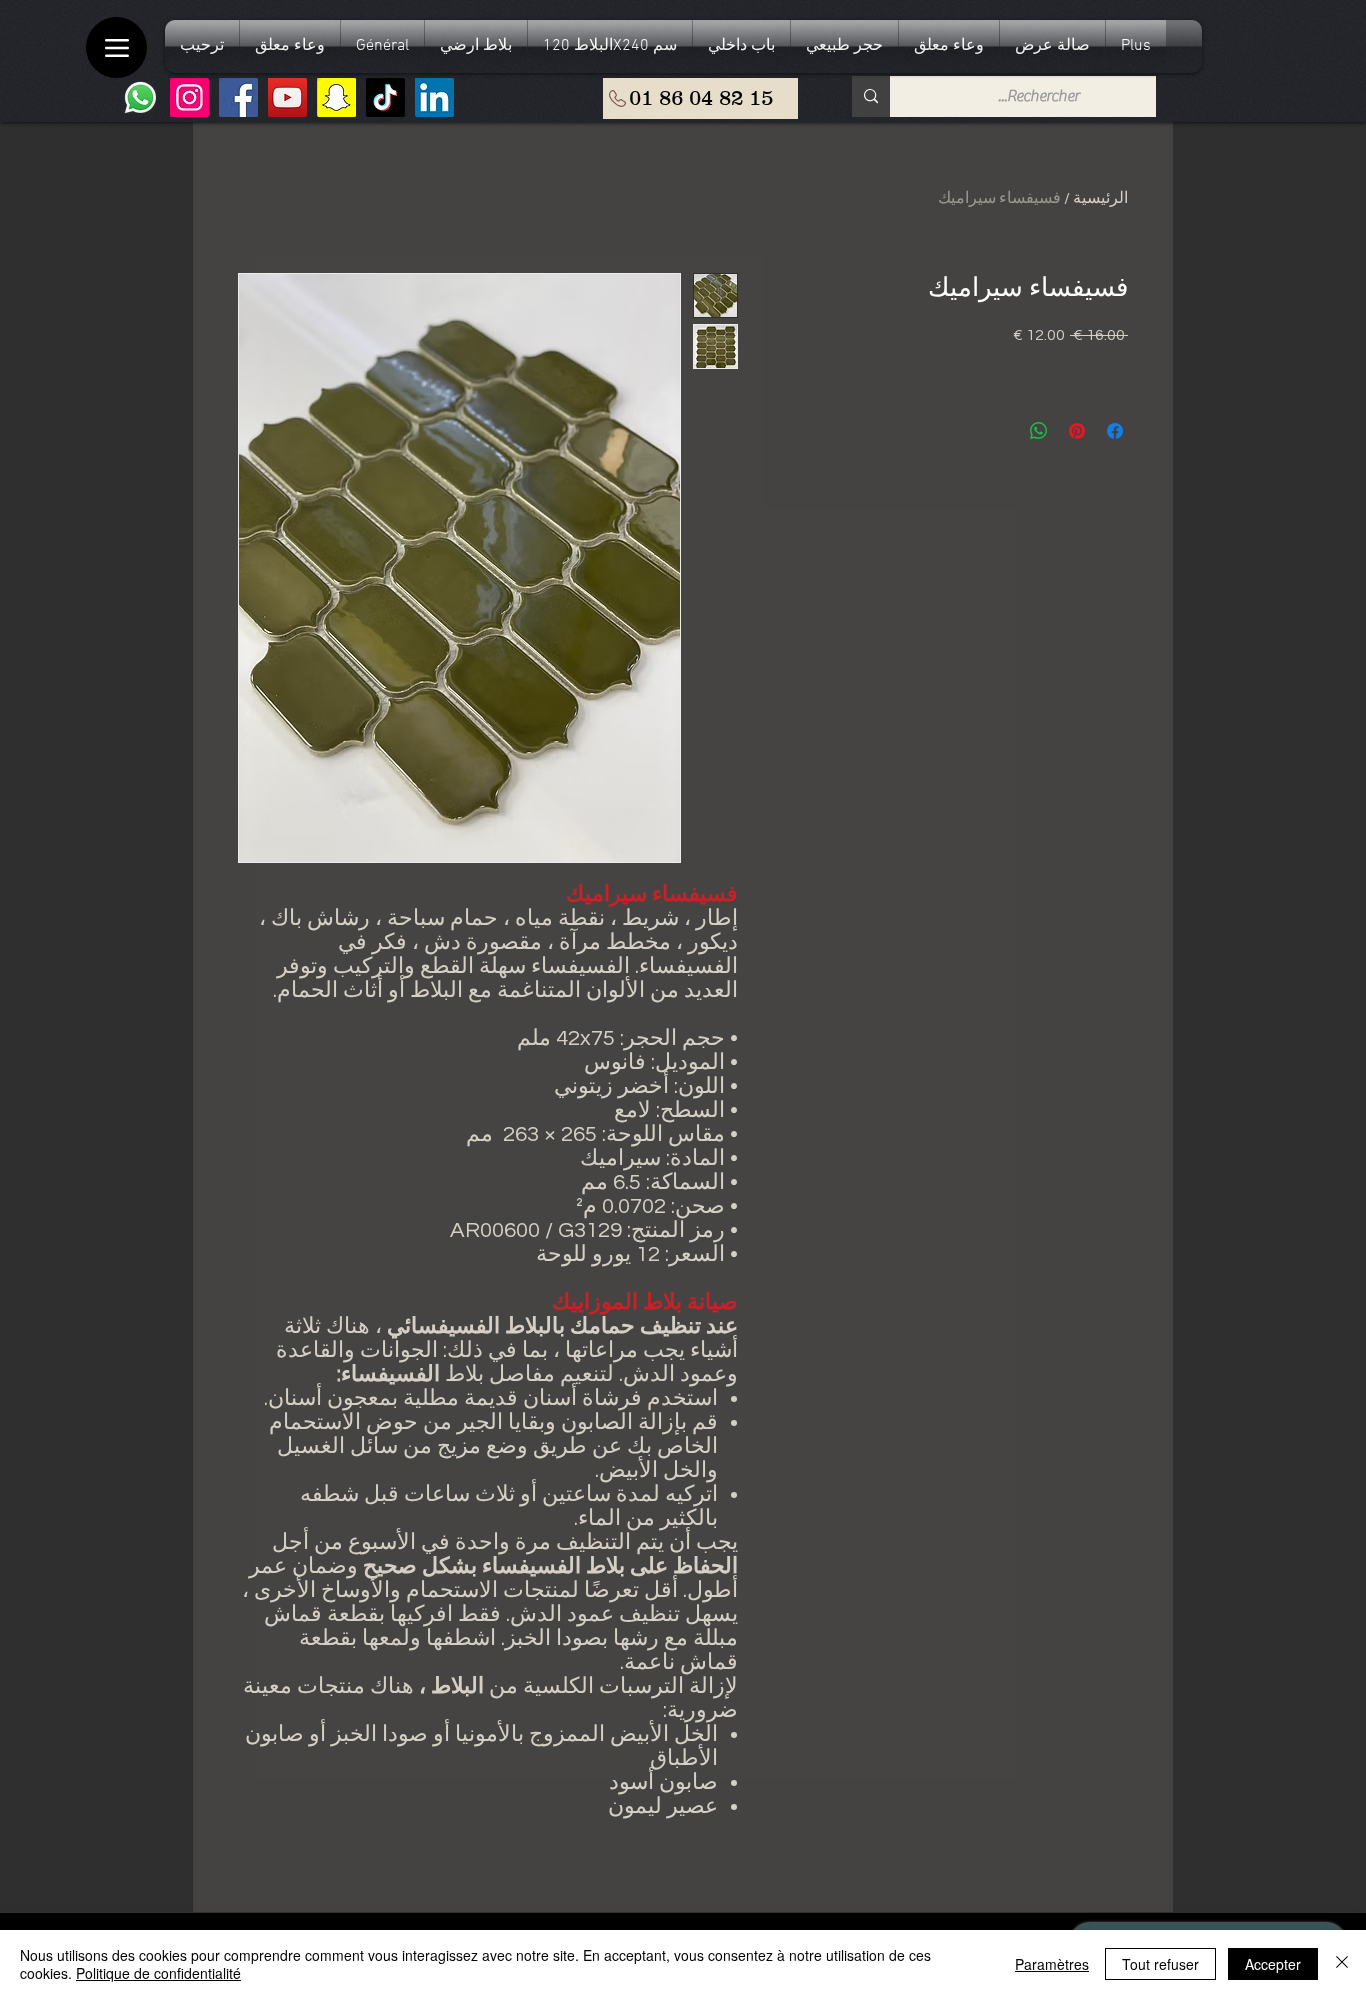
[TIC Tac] (385, 97)
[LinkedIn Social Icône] (434, 97)
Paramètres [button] (1052, 1964)
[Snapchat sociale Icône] (336, 97)
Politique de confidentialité (158, 1973)
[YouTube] (287, 97)
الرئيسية (1100, 198)
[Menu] (116, 47)
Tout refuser (1160, 1964)
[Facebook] (238, 97)
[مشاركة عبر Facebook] (1115, 431)
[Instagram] (189, 97)
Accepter (1273, 1964)
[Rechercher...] (871, 96)
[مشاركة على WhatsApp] (1039, 431)
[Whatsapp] (140, 97)
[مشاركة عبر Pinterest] (1077, 431)
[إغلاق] (1342, 1964)
